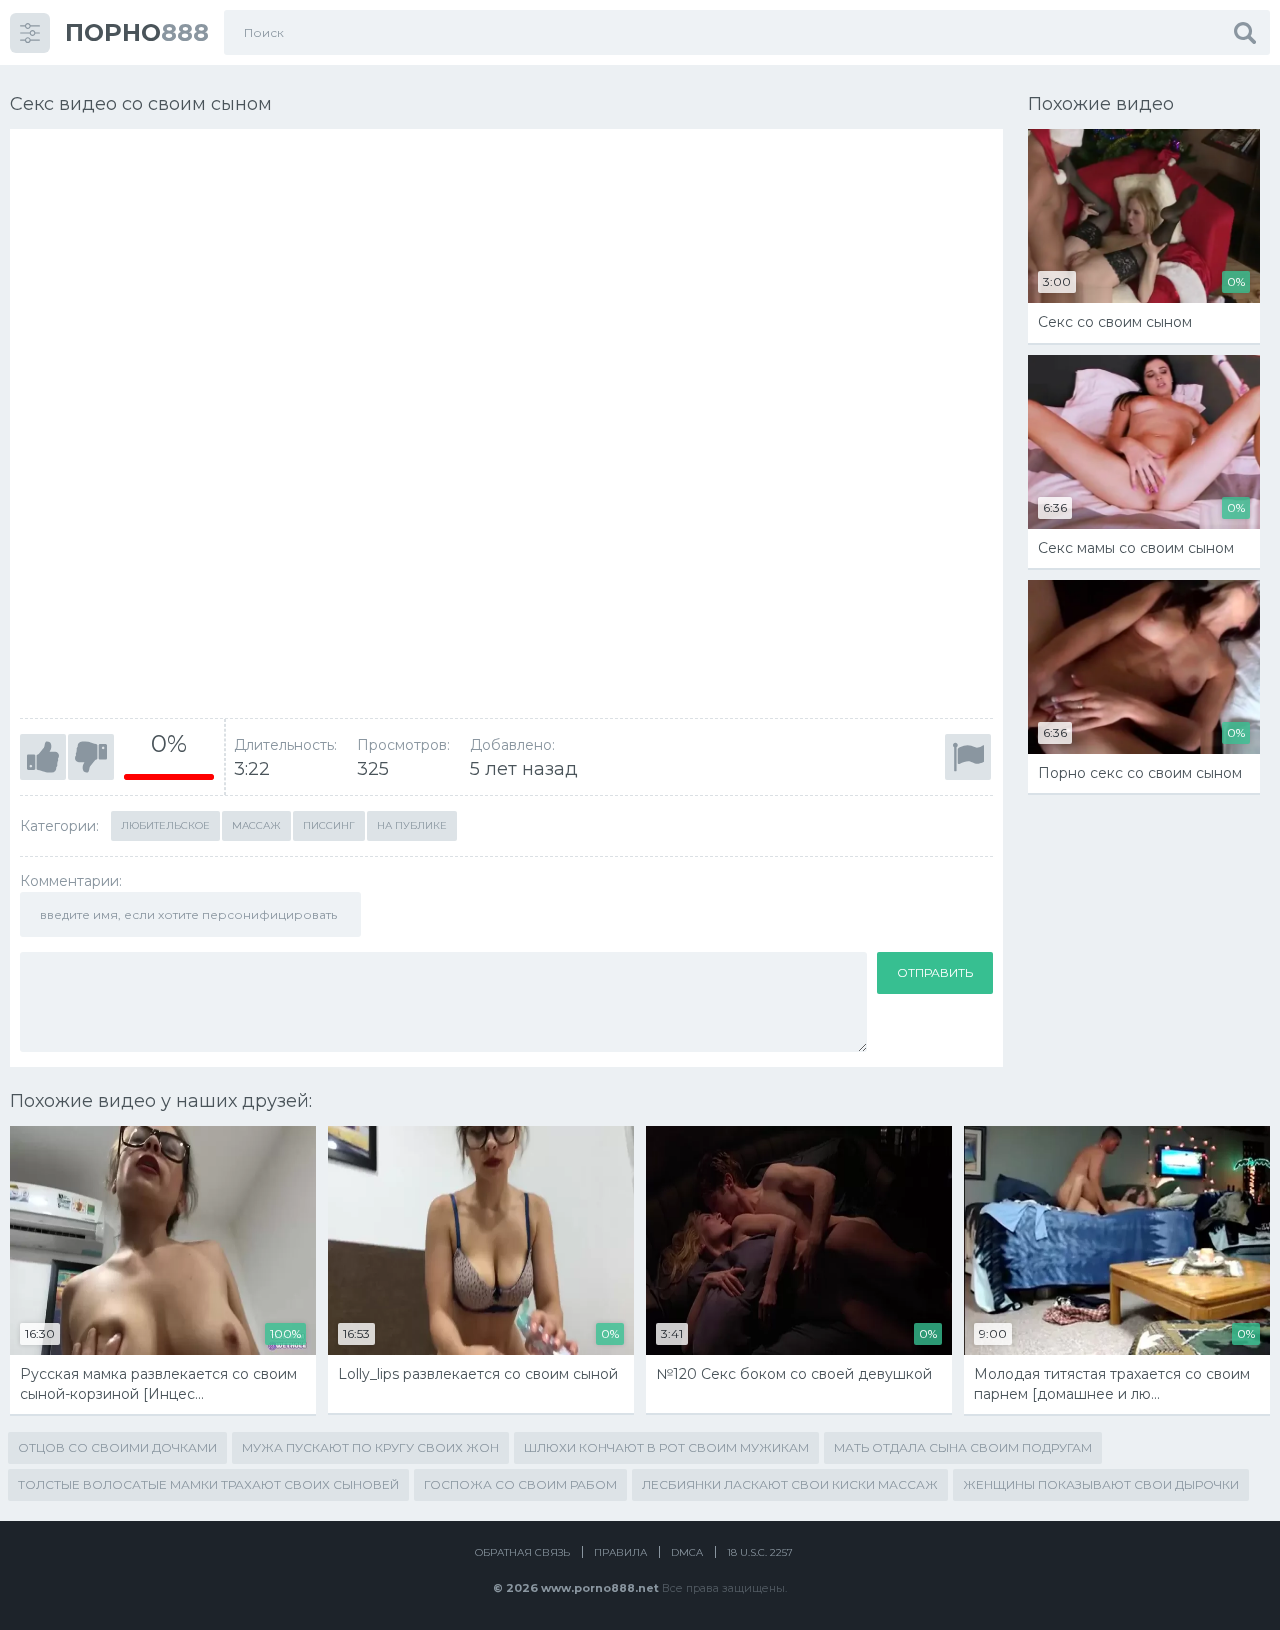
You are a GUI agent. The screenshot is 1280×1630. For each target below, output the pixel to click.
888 (137, 32)
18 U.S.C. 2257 (760, 1552)
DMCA (687, 1552)
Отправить (935, 972)
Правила (620, 1552)
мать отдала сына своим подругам (963, 1447)
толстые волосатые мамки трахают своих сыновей (208, 1484)
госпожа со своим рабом (520, 1484)
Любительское (165, 825)
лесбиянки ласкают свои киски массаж (790, 1484)
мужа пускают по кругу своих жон (370, 1447)
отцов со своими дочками (117, 1447)
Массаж (256, 825)
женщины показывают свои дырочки (1101, 1484)
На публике (412, 825)
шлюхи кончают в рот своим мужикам (666, 1447)
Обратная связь (522, 1552)
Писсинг (329, 825)
